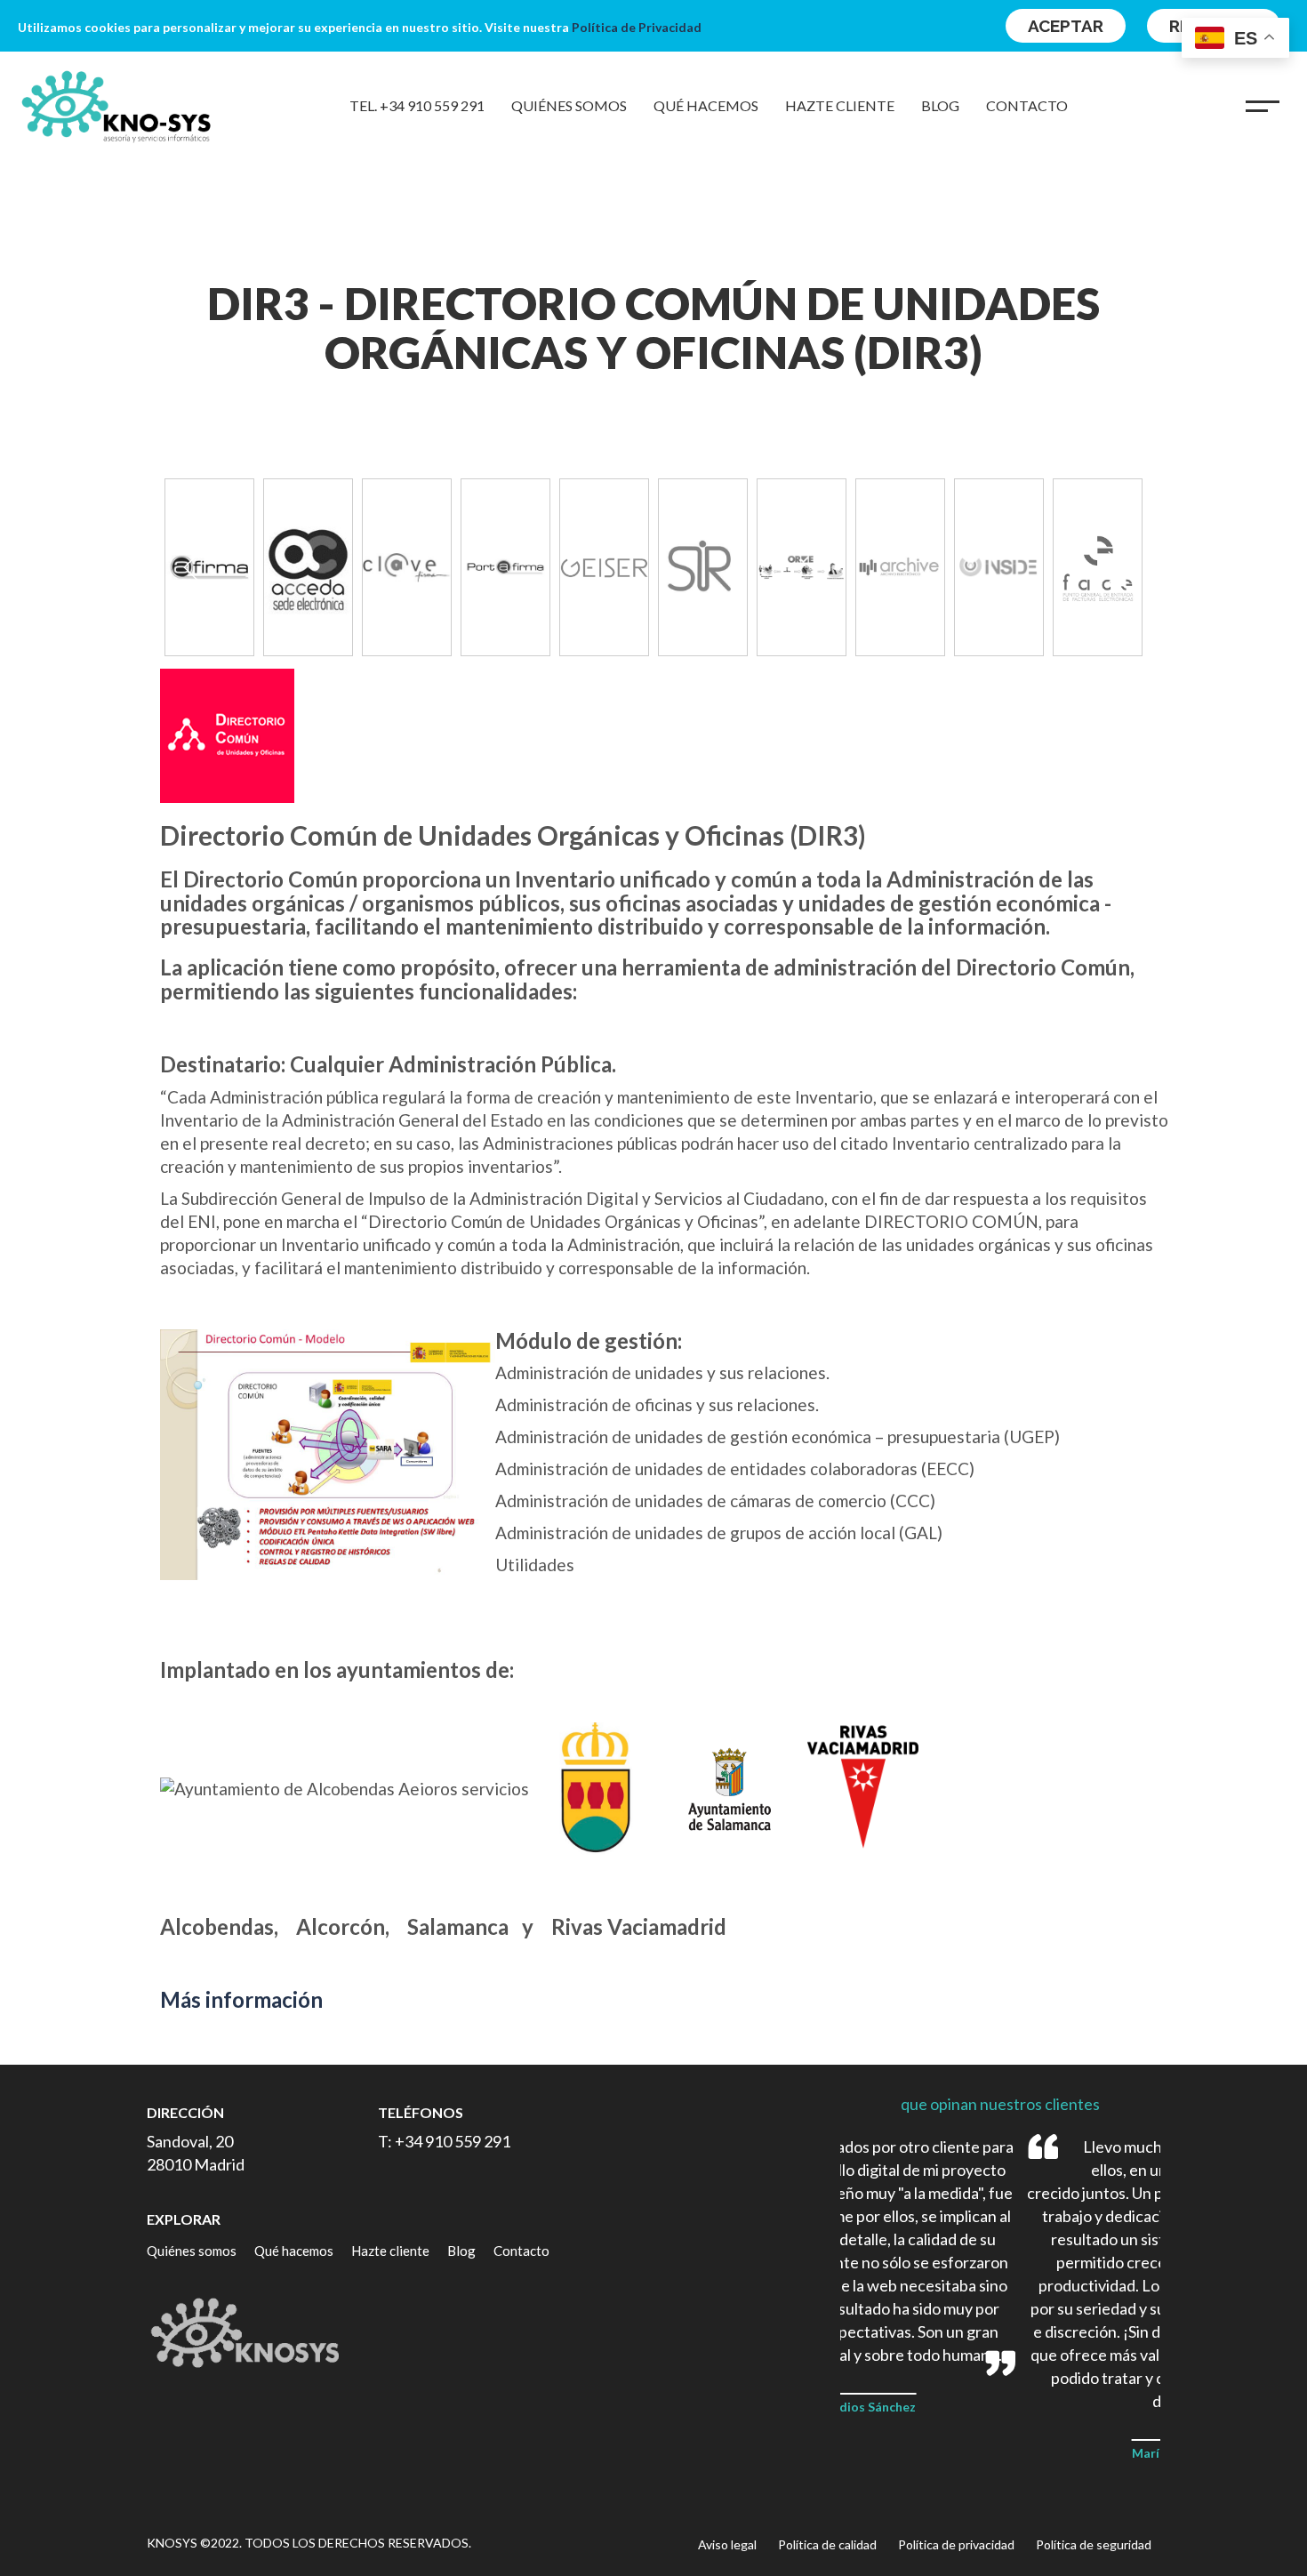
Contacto (1027, 105)
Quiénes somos (569, 105)
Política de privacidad (956, 2544)
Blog (940, 105)
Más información (241, 1999)
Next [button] (1116, 567)
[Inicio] (112, 106)
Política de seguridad (1094, 2544)
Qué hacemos (706, 105)
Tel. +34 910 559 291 (417, 105)
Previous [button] (191, 567)
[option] (308, 567)
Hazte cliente (840, 105)
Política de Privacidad (637, 27)
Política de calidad (827, 2544)
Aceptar (1066, 26)
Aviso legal (727, 2544)
